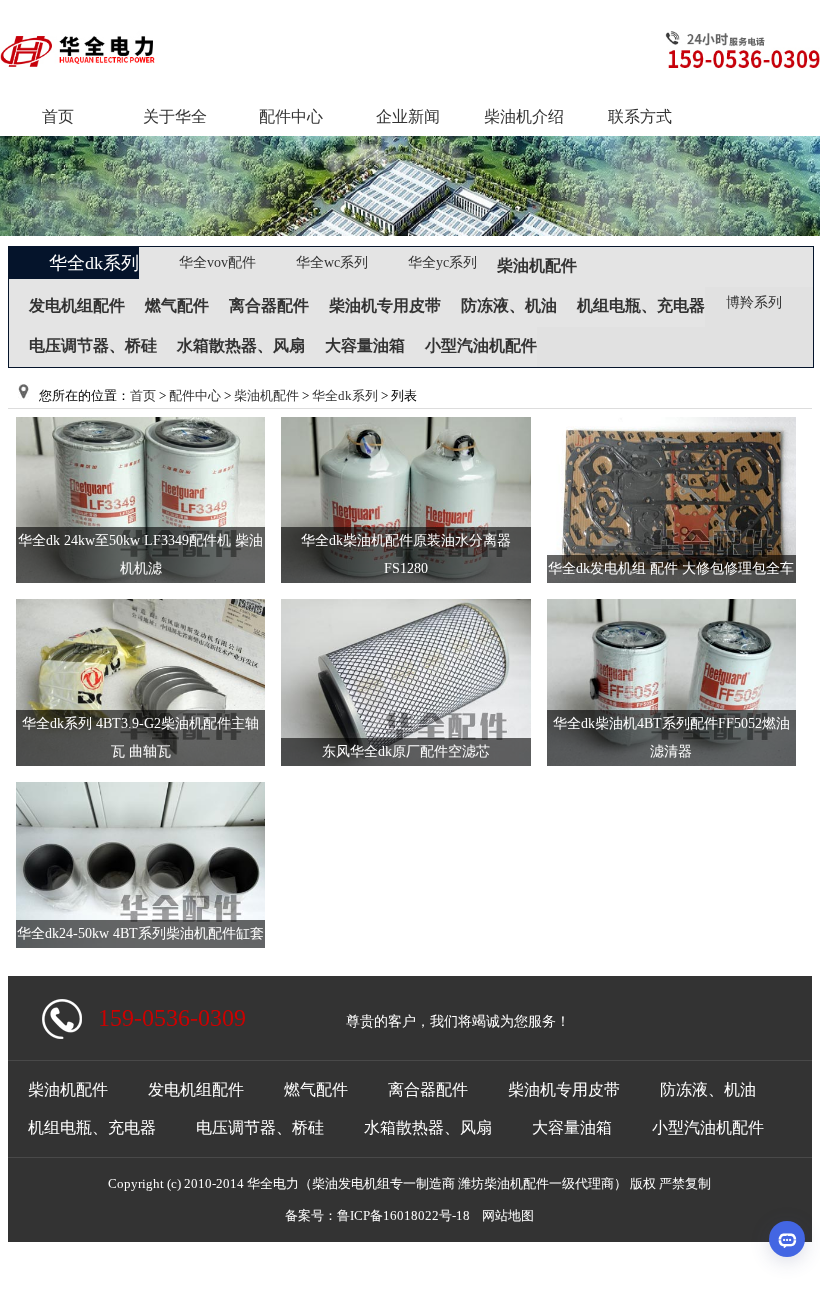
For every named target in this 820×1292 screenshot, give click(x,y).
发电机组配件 (77, 305)
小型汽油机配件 (481, 345)
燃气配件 (177, 305)
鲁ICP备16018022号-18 (403, 1215)
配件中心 (195, 395)
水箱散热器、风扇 (241, 345)
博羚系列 (754, 302)
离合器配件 (269, 305)
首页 (143, 395)
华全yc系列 (442, 262)
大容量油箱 (365, 345)
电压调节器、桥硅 (93, 345)
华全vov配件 (217, 262)
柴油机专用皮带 (385, 305)
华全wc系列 (332, 262)
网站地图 (508, 1215)
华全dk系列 (94, 263)
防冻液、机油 (509, 305)
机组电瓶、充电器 (641, 305)
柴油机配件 (537, 265)
